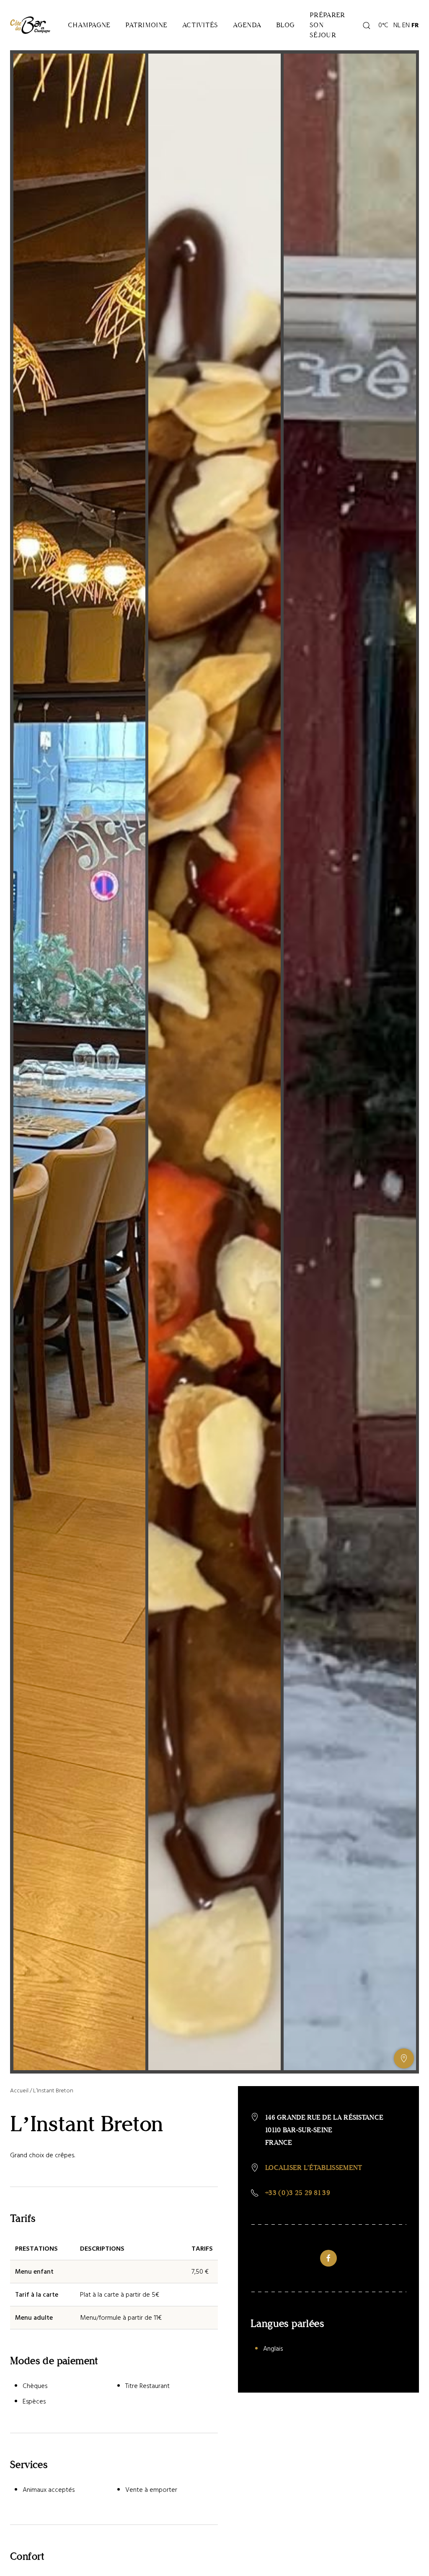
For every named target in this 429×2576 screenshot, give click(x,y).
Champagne (89, 25)
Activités (200, 25)
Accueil (19, 2090)
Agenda (247, 25)
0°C (382, 25)
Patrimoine (146, 25)
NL (397, 25)
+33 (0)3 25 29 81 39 (298, 2193)
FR (415, 25)
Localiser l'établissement (314, 2168)
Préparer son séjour (327, 25)
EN (406, 25)
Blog (285, 25)
